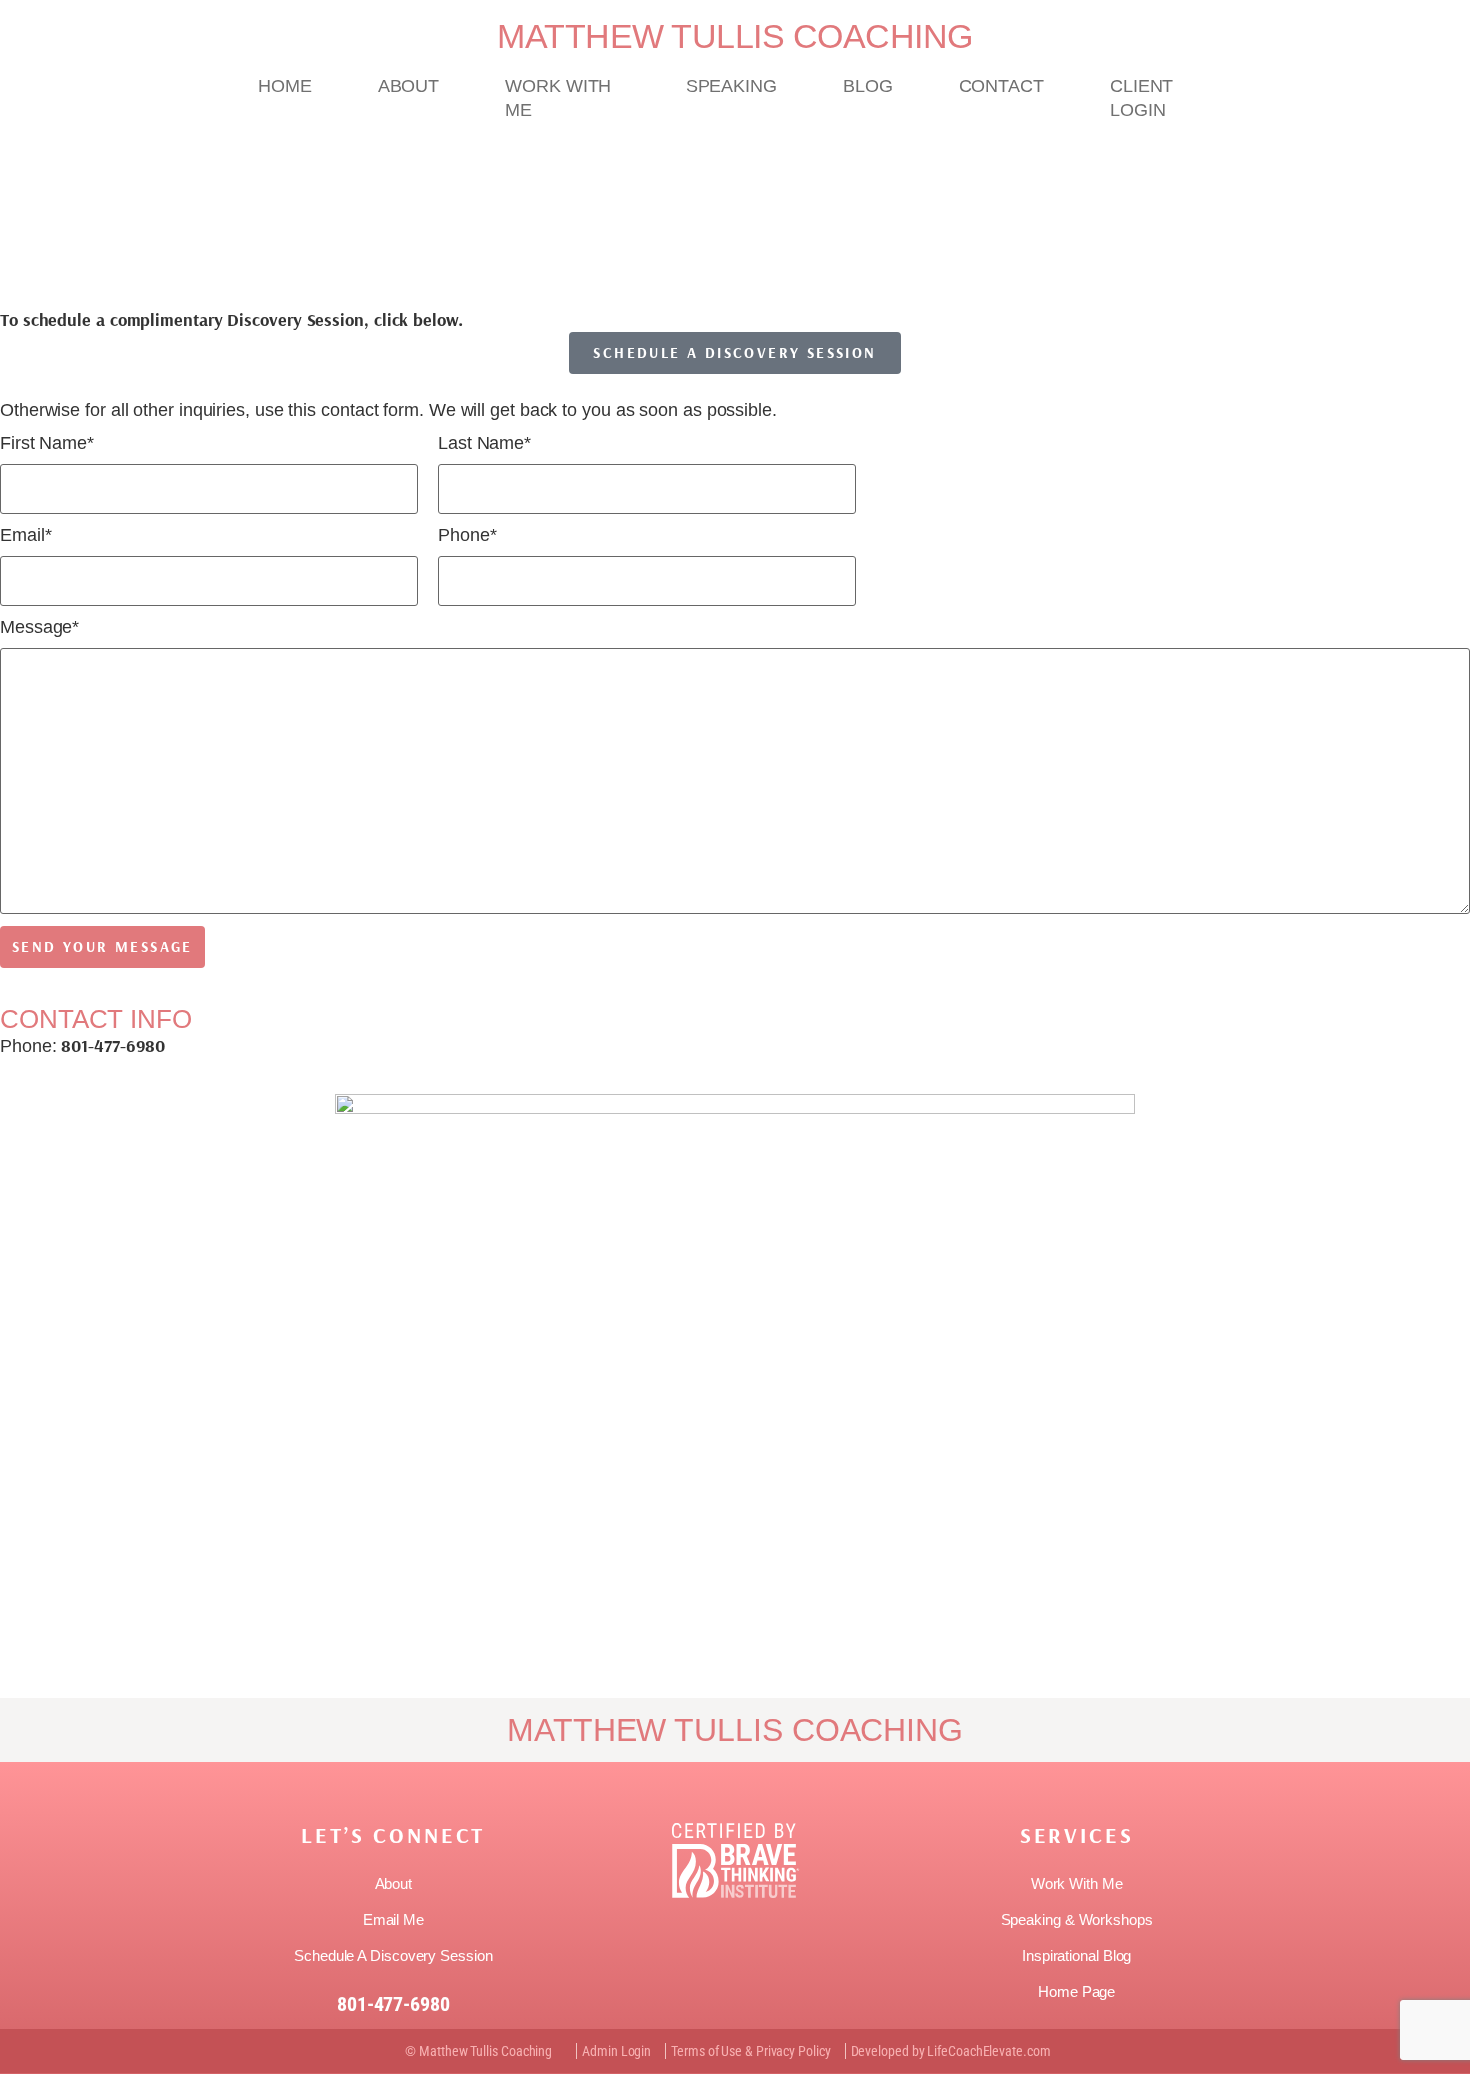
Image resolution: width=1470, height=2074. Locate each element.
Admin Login (616, 2051)
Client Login (1141, 98)
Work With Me (558, 98)
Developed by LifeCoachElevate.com (951, 2051)
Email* (25, 535)
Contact (1001, 86)
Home (285, 86)
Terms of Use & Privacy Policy (750, 2051)
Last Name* (484, 443)
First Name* (47, 443)
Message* (39, 627)
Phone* (467, 535)
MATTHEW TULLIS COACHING (735, 36)
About (409, 86)
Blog (868, 86)
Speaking (731, 86)
